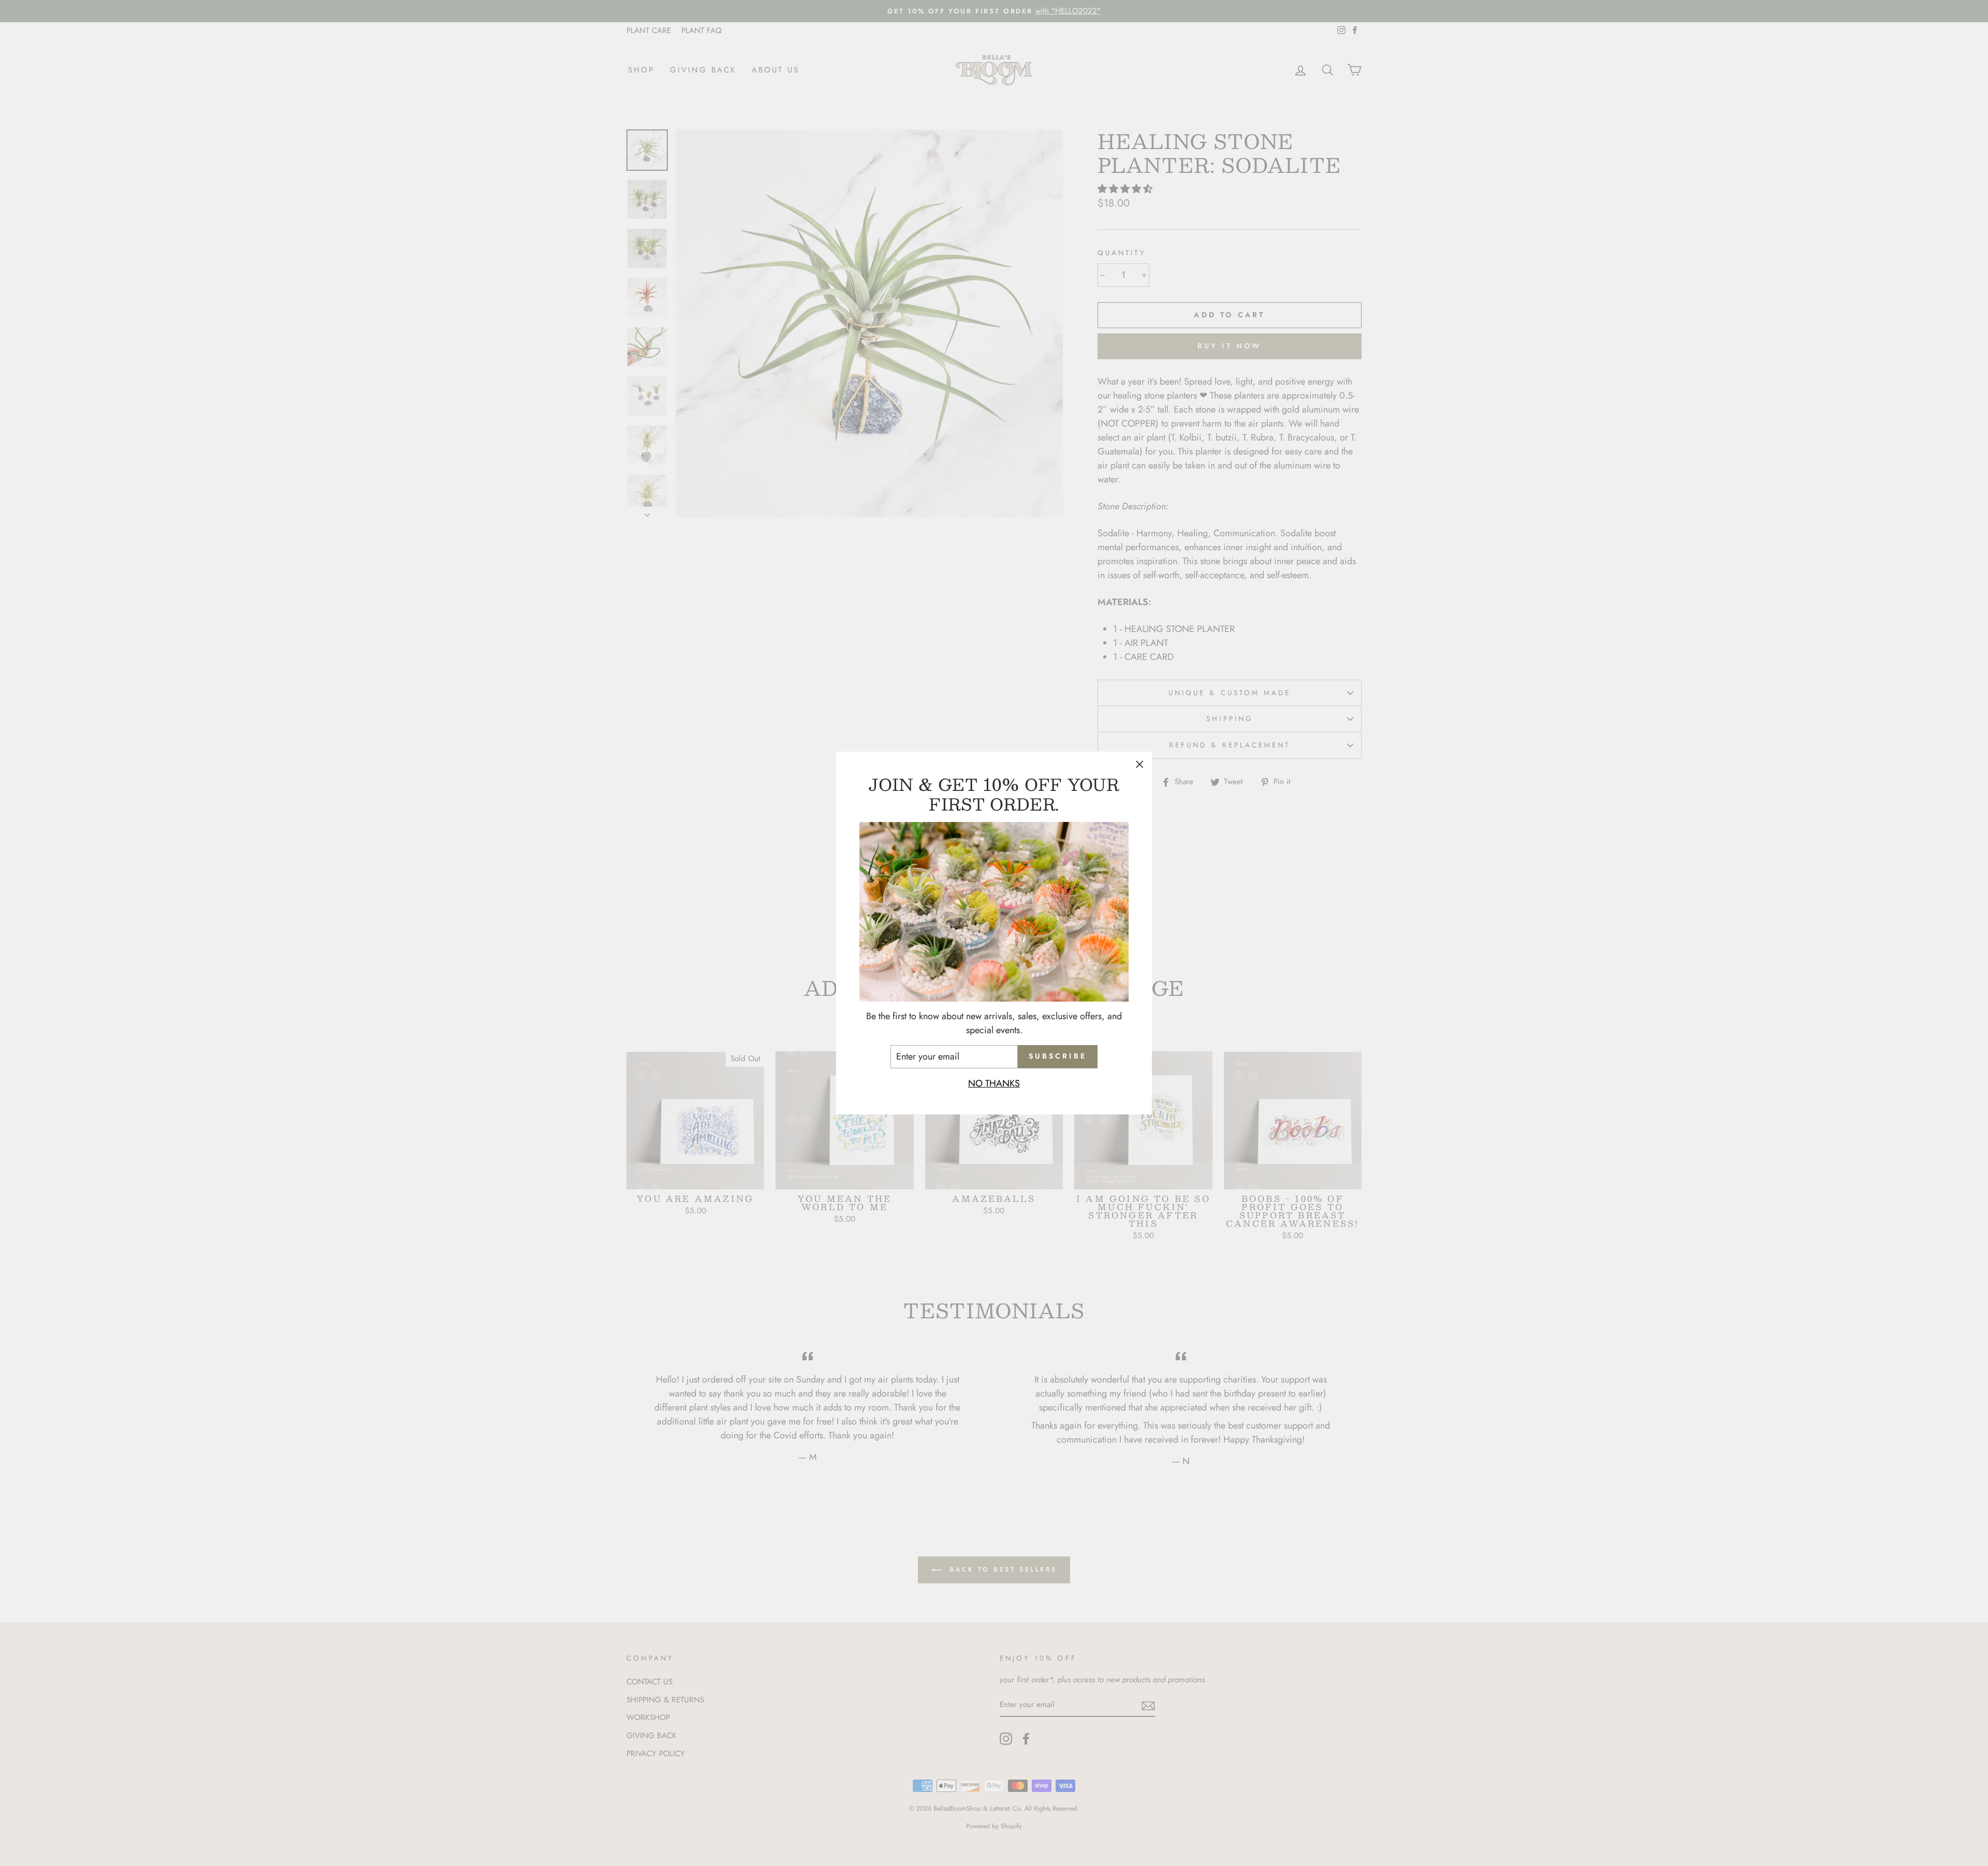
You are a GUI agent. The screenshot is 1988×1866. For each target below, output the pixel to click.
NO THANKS (994, 1083)
